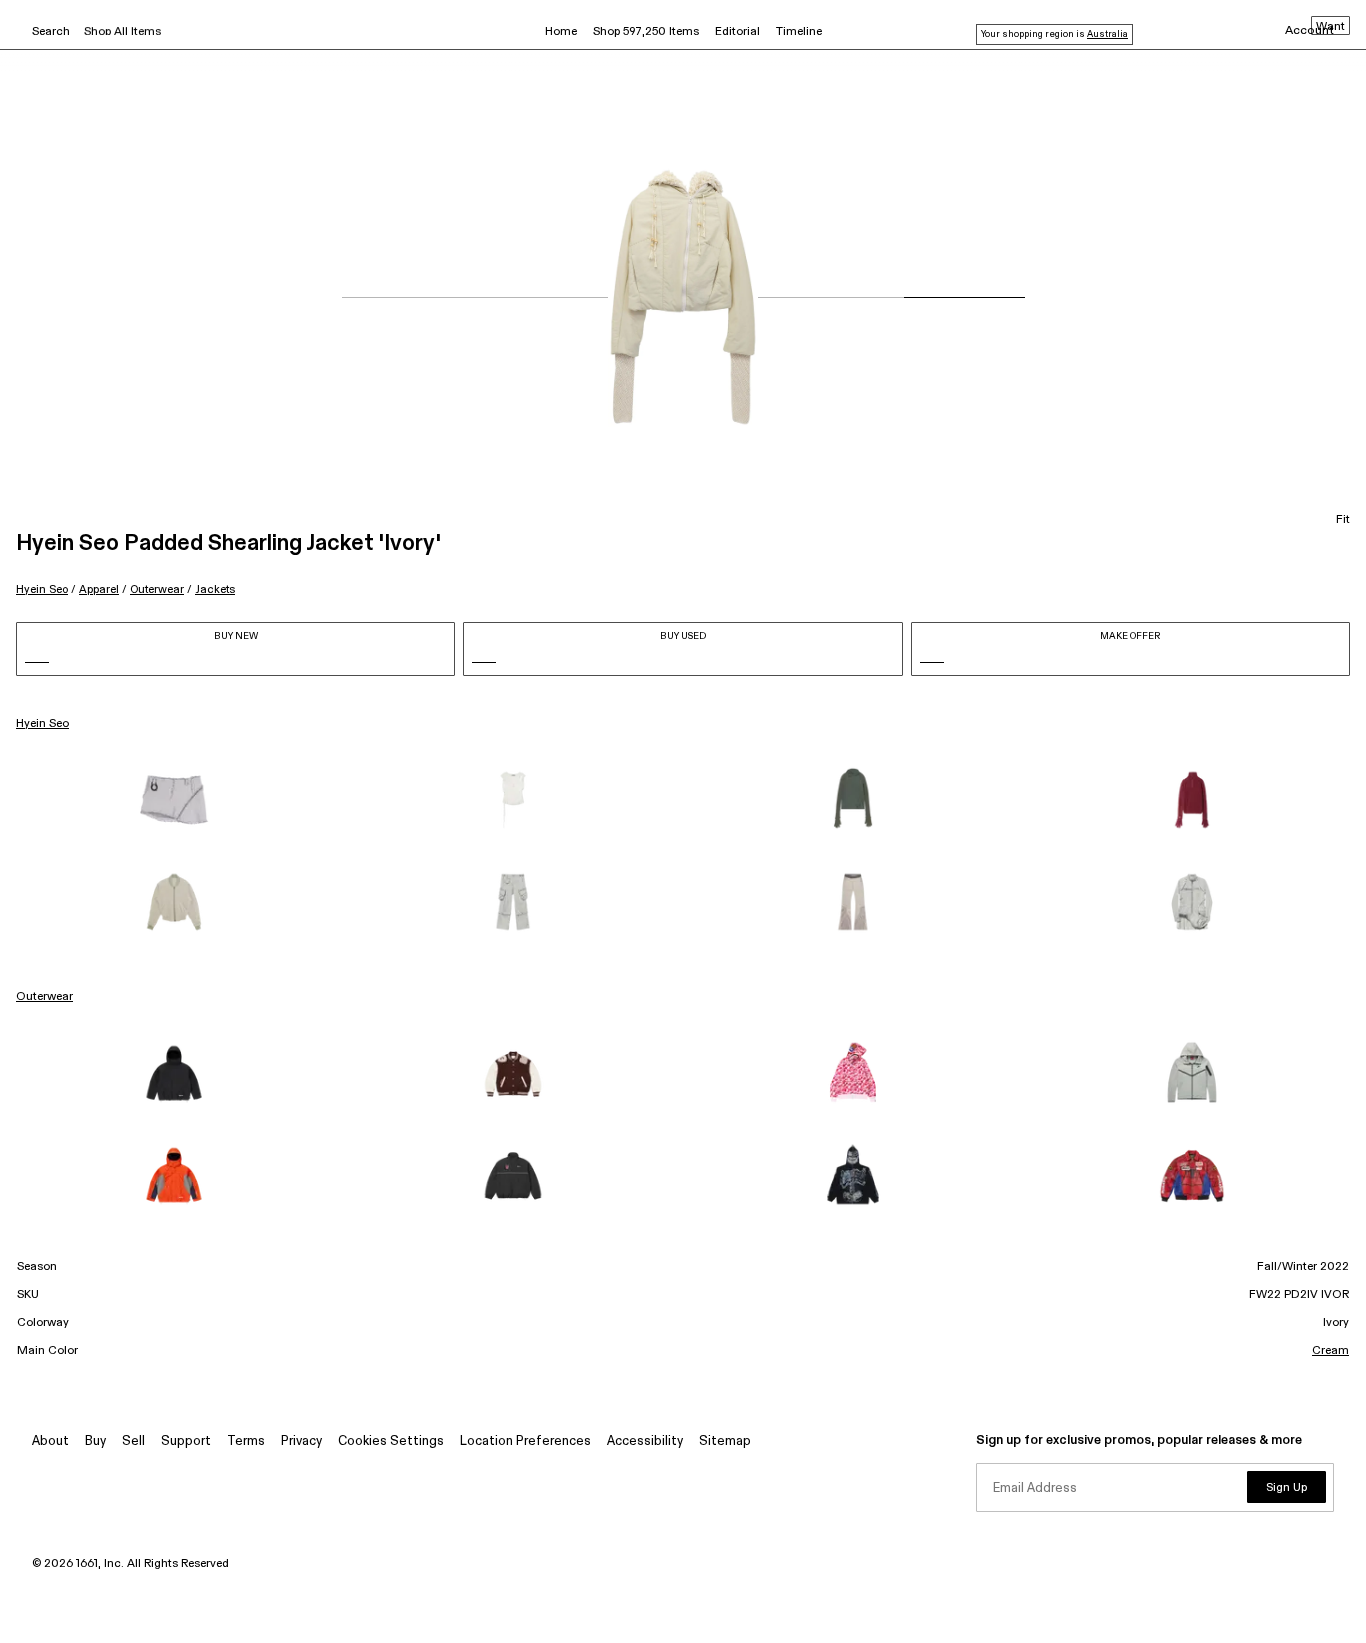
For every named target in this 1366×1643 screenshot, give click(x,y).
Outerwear (157, 589)
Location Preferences (525, 1441)
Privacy (301, 1441)
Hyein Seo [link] (42, 724)
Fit (1343, 520)
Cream (1330, 1351)
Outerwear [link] (44, 997)
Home (561, 32)
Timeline (799, 32)
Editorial (737, 32)
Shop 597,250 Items (646, 32)
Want (1330, 27)
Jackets (215, 589)
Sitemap (725, 1441)
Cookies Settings (391, 1441)
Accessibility (645, 1441)
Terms (246, 1441)
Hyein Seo (42, 589)
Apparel (99, 589)
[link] (174, 800)
